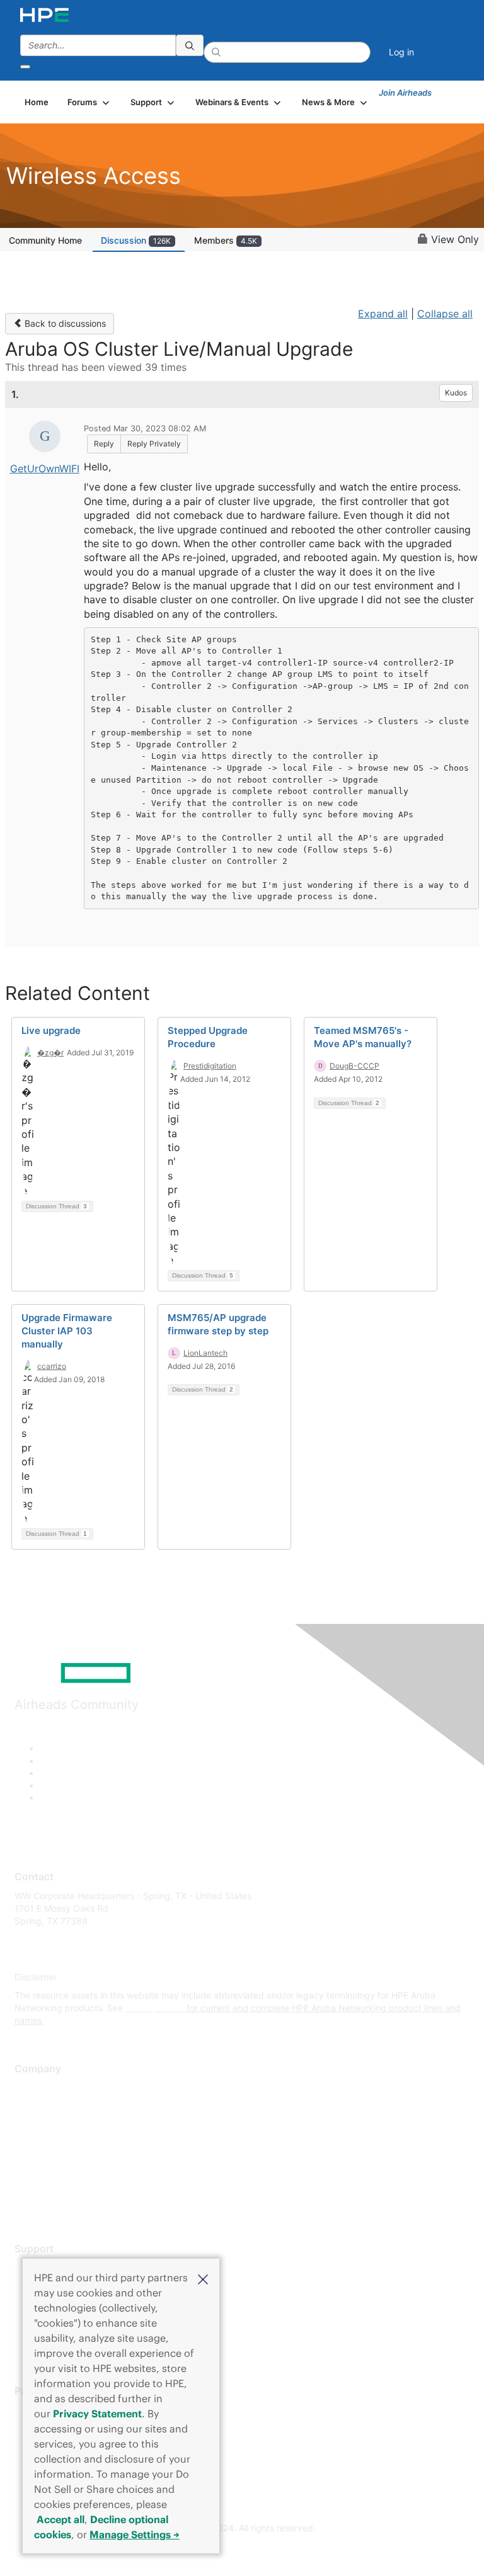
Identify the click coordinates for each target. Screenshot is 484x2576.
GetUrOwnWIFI (45, 468)
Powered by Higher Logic (242, 2551)
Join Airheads (405, 93)
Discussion (136, 240)
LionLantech (205, 1353)
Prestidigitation (210, 1066)
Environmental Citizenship (67, 2144)
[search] (190, 45)
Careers (31, 2107)
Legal (26, 2200)
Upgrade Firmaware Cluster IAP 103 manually (67, 1331)
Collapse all (445, 314)
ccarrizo (52, 1366)
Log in (401, 52)
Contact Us (37, 2125)
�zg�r (50, 1053)
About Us (33, 2088)
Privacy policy (43, 2163)
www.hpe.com (155, 2008)
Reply (104, 444)
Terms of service (49, 2181)
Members (226, 240)
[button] (203, 2278)
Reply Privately (154, 444)
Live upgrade (51, 1030)
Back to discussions (64, 323)
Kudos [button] (456, 393)
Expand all (383, 314)
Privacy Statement (97, 2414)
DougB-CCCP (354, 1066)
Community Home (45, 240)
